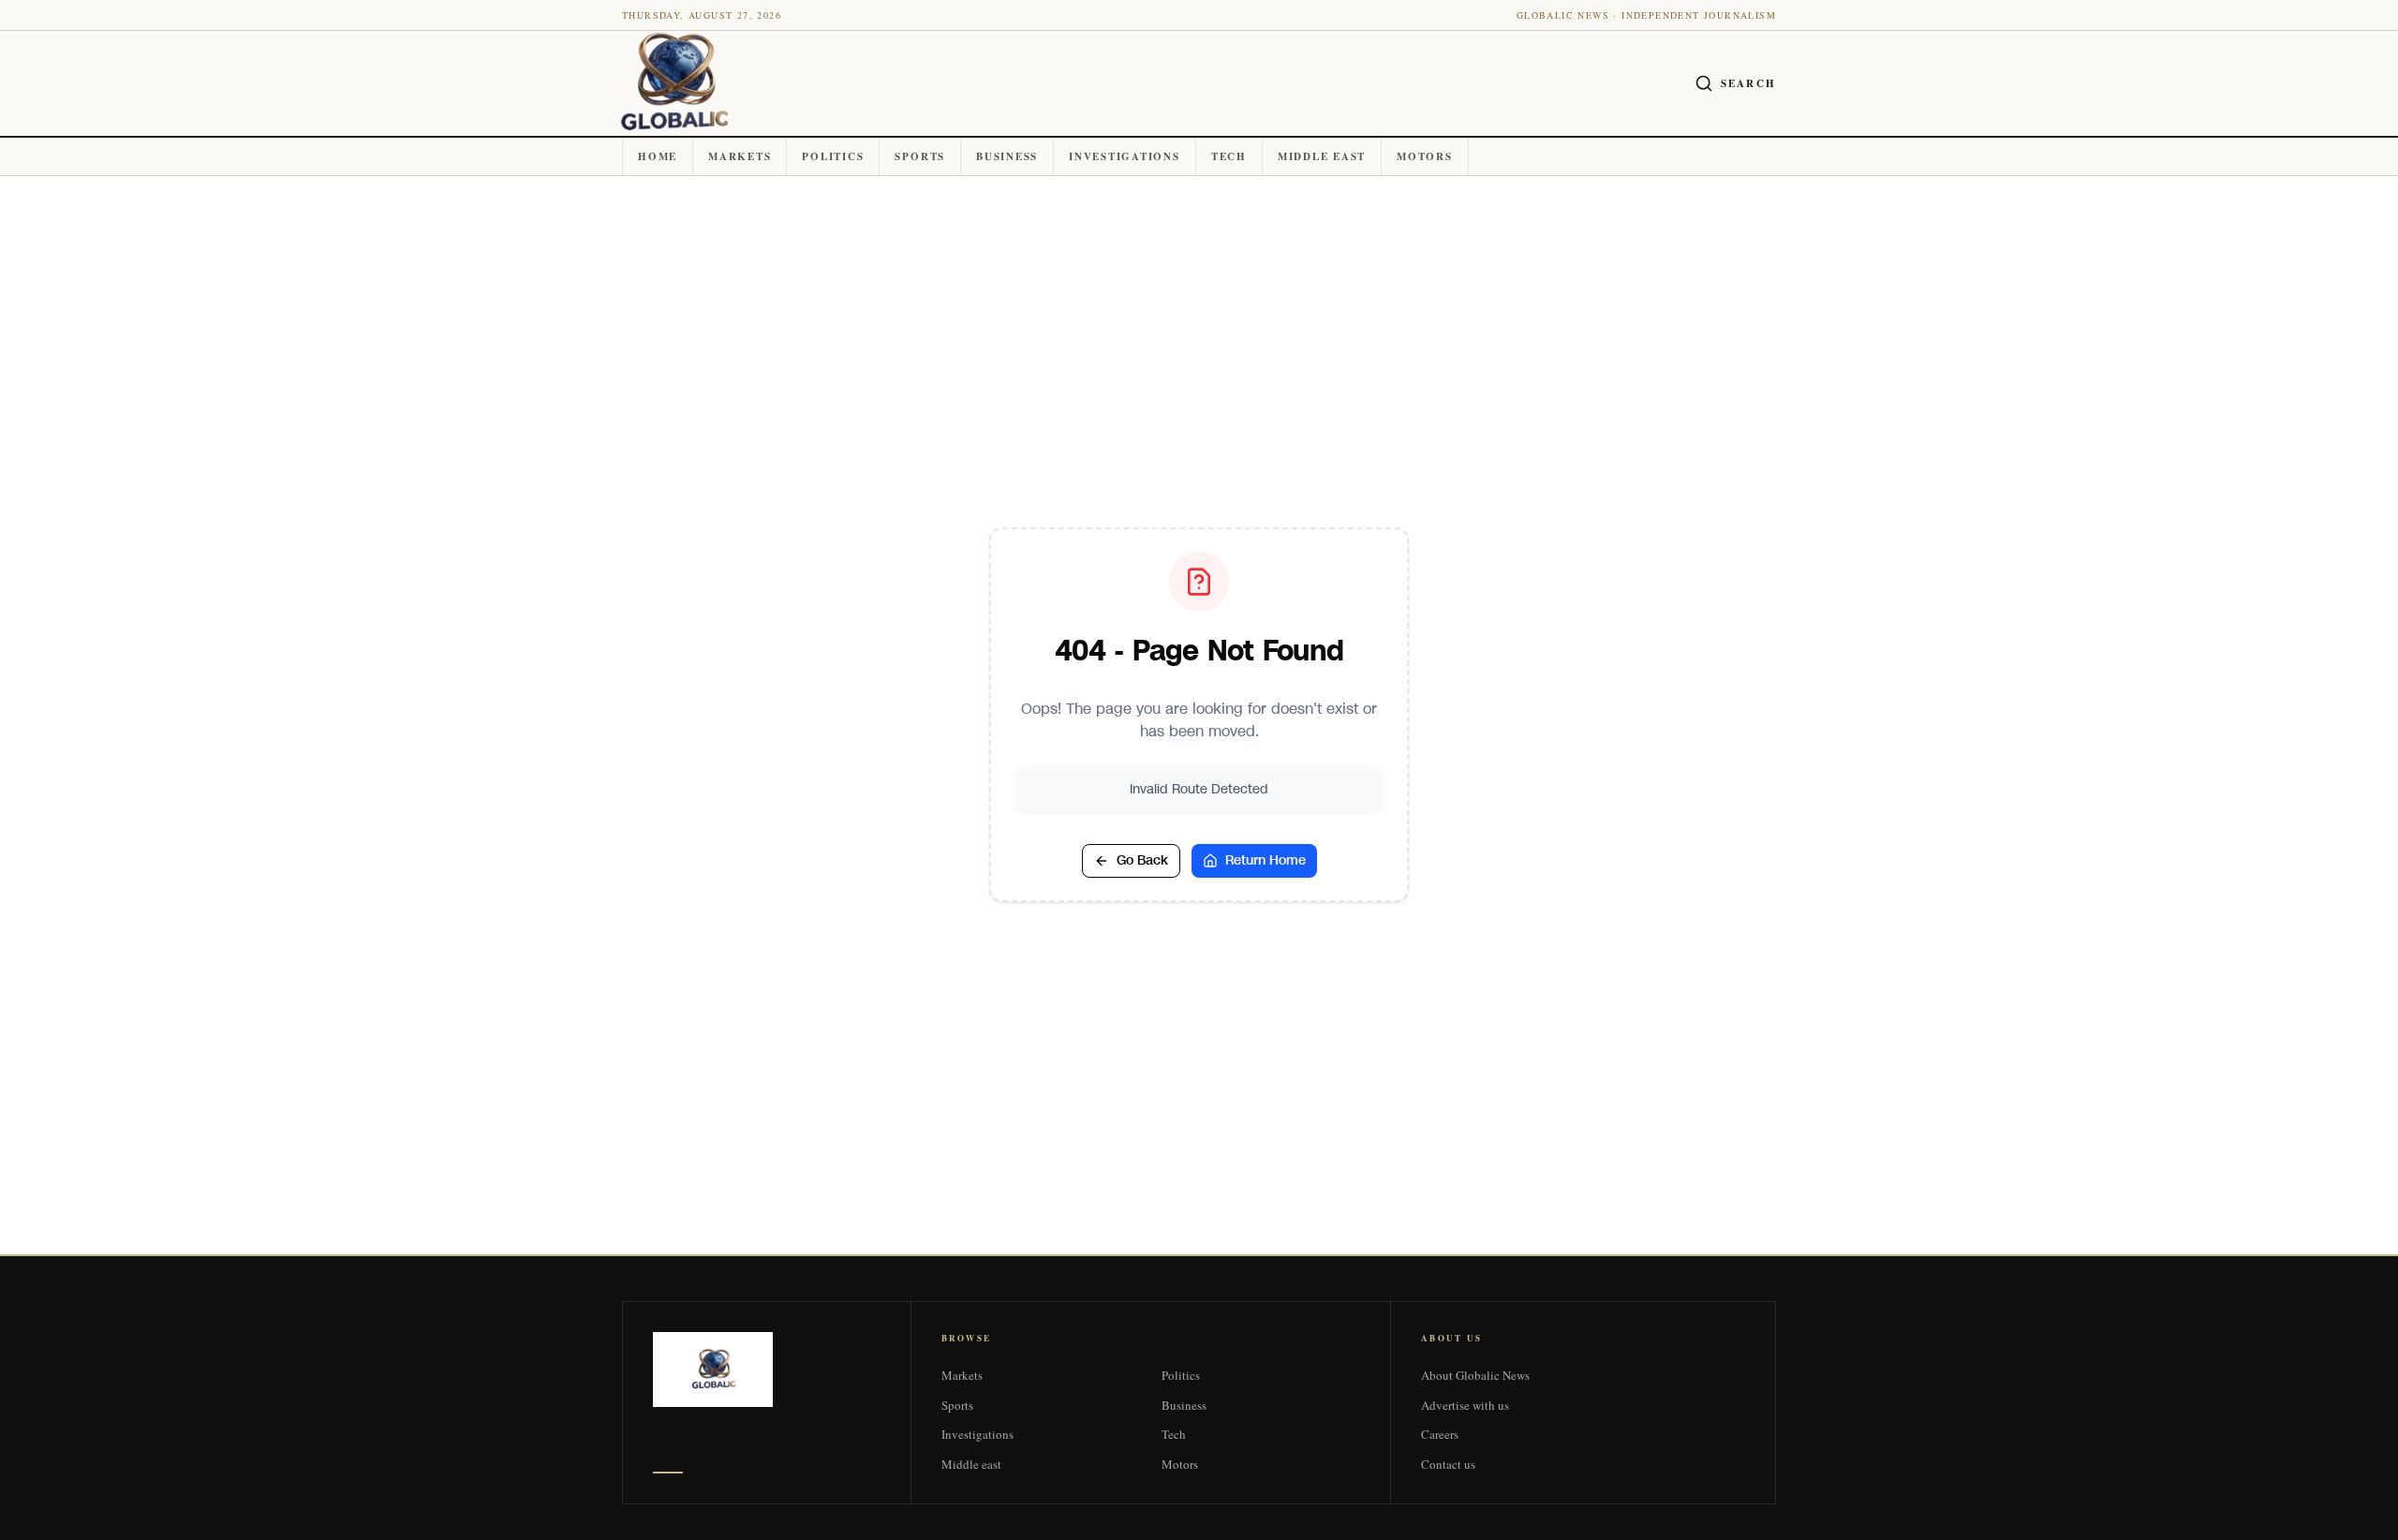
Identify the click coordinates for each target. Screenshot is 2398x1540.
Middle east (1322, 156)
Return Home (1266, 860)
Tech (1229, 156)
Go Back (1142, 860)
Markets (740, 156)
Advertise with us (1465, 1405)
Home (658, 156)
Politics (833, 156)
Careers (1440, 1434)
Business (1007, 156)
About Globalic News (1475, 1375)
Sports (920, 156)
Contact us (1448, 1464)
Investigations (1125, 156)
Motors (1425, 156)
